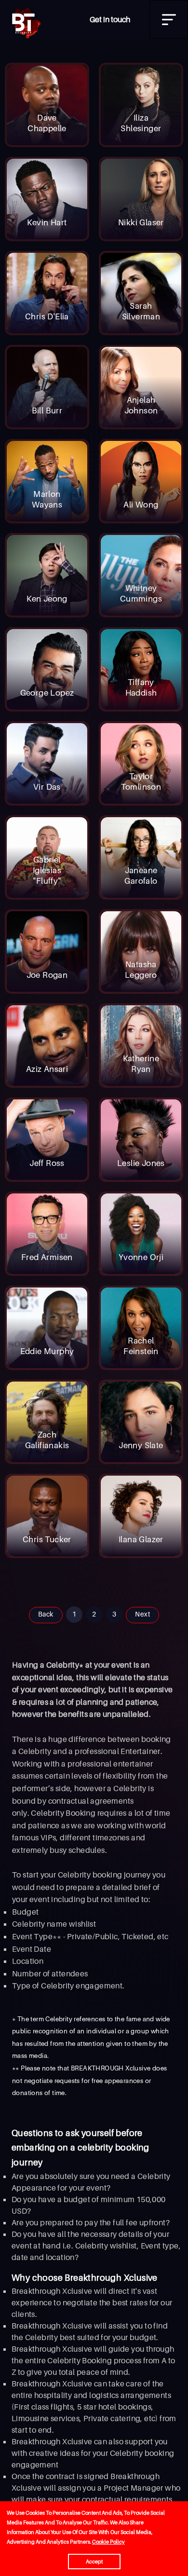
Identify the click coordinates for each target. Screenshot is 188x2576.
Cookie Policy (108, 2542)
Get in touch (110, 19)
